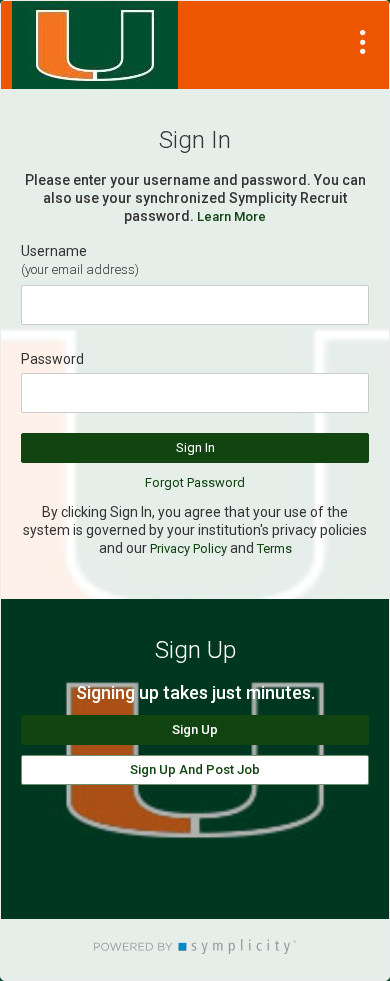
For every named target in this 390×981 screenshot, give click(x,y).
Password (52, 359)
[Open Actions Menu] (363, 42)
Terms (274, 548)
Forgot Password (195, 482)
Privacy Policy (188, 548)
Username (54, 251)
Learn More (231, 216)
